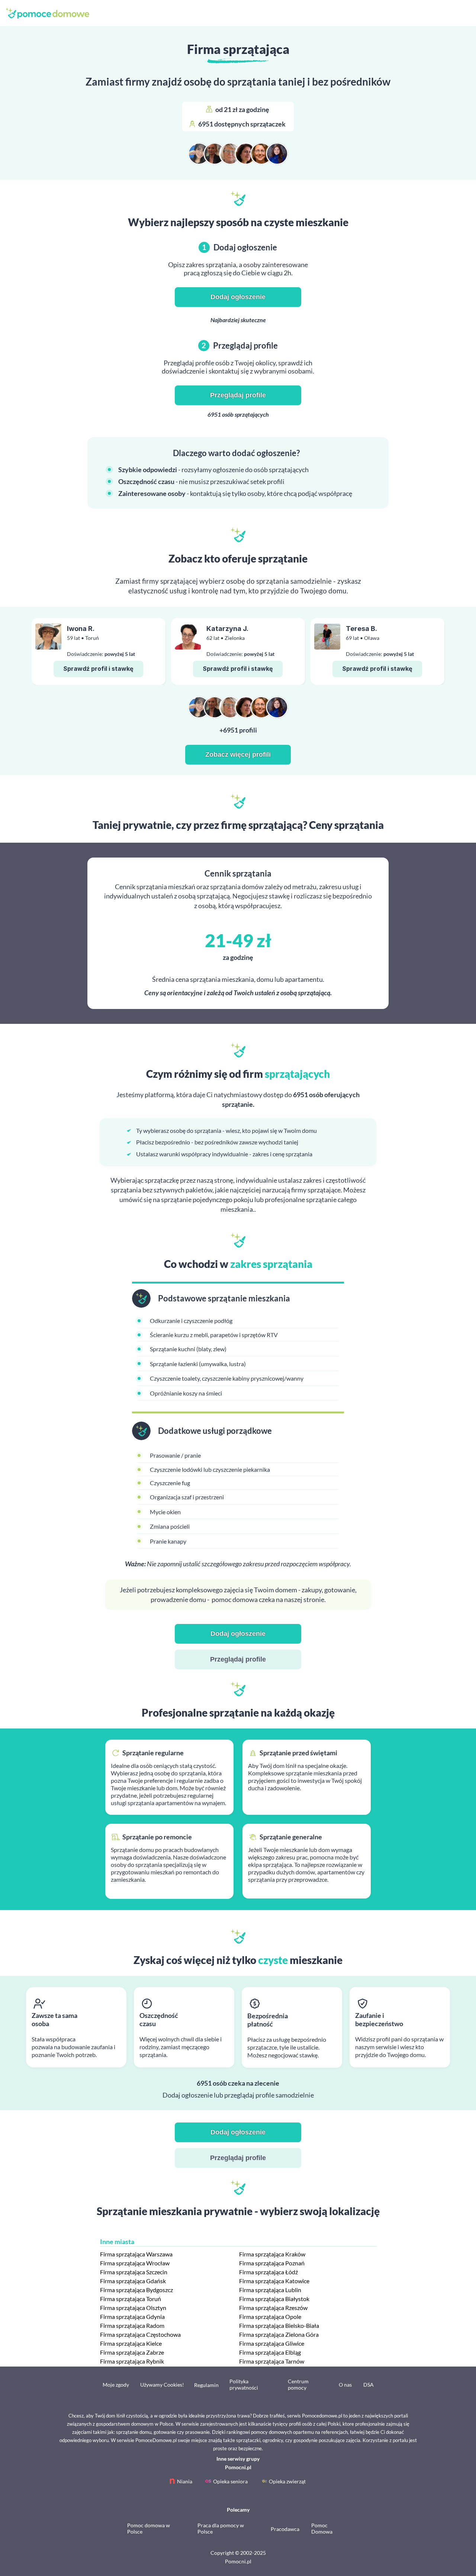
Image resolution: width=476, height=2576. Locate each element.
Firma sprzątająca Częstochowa (140, 2334)
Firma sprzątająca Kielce (131, 2343)
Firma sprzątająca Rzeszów (273, 2308)
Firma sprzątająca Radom (132, 2325)
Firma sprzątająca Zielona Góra (279, 2334)
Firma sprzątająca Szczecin (134, 2272)
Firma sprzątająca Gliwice (272, 2343)
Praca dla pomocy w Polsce (221, 2528)
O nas (345, 2385)
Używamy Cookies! (162, 2385)
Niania (185, 2481)
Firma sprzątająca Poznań (272, 2263)
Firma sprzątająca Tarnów (272, 2361)
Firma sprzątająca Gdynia (132, 2317)
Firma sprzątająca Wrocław (135, 2263)
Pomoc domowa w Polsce (149, 2528)
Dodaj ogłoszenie (238, 297)
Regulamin (206, 2385)
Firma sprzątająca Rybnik (132, 2361)
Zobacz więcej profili (238, 754)
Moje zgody (116, 2385)
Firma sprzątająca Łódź (268, 2272)
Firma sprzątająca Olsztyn (133, 2308)
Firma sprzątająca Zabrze (132, 2352)
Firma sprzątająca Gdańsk (133, 2281)
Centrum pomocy (298, 2384)
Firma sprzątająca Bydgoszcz (136, 2290)
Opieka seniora (230, 2481)
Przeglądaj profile (238, 395)
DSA (369, 2385)
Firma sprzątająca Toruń (131, 2299)
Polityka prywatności (244, 2384)
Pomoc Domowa (322, 2528)
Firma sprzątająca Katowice (274, 2281)
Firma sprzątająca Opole (270, 2317)
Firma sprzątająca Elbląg (270, 2352)
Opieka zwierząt (287, 2481)
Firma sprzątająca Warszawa (136, 2254)
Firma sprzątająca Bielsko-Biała (279, 2325)
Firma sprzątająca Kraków (272, 2254)
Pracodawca (285, 2529)
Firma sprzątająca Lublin (270, 2290)
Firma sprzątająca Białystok (274, 2299)
